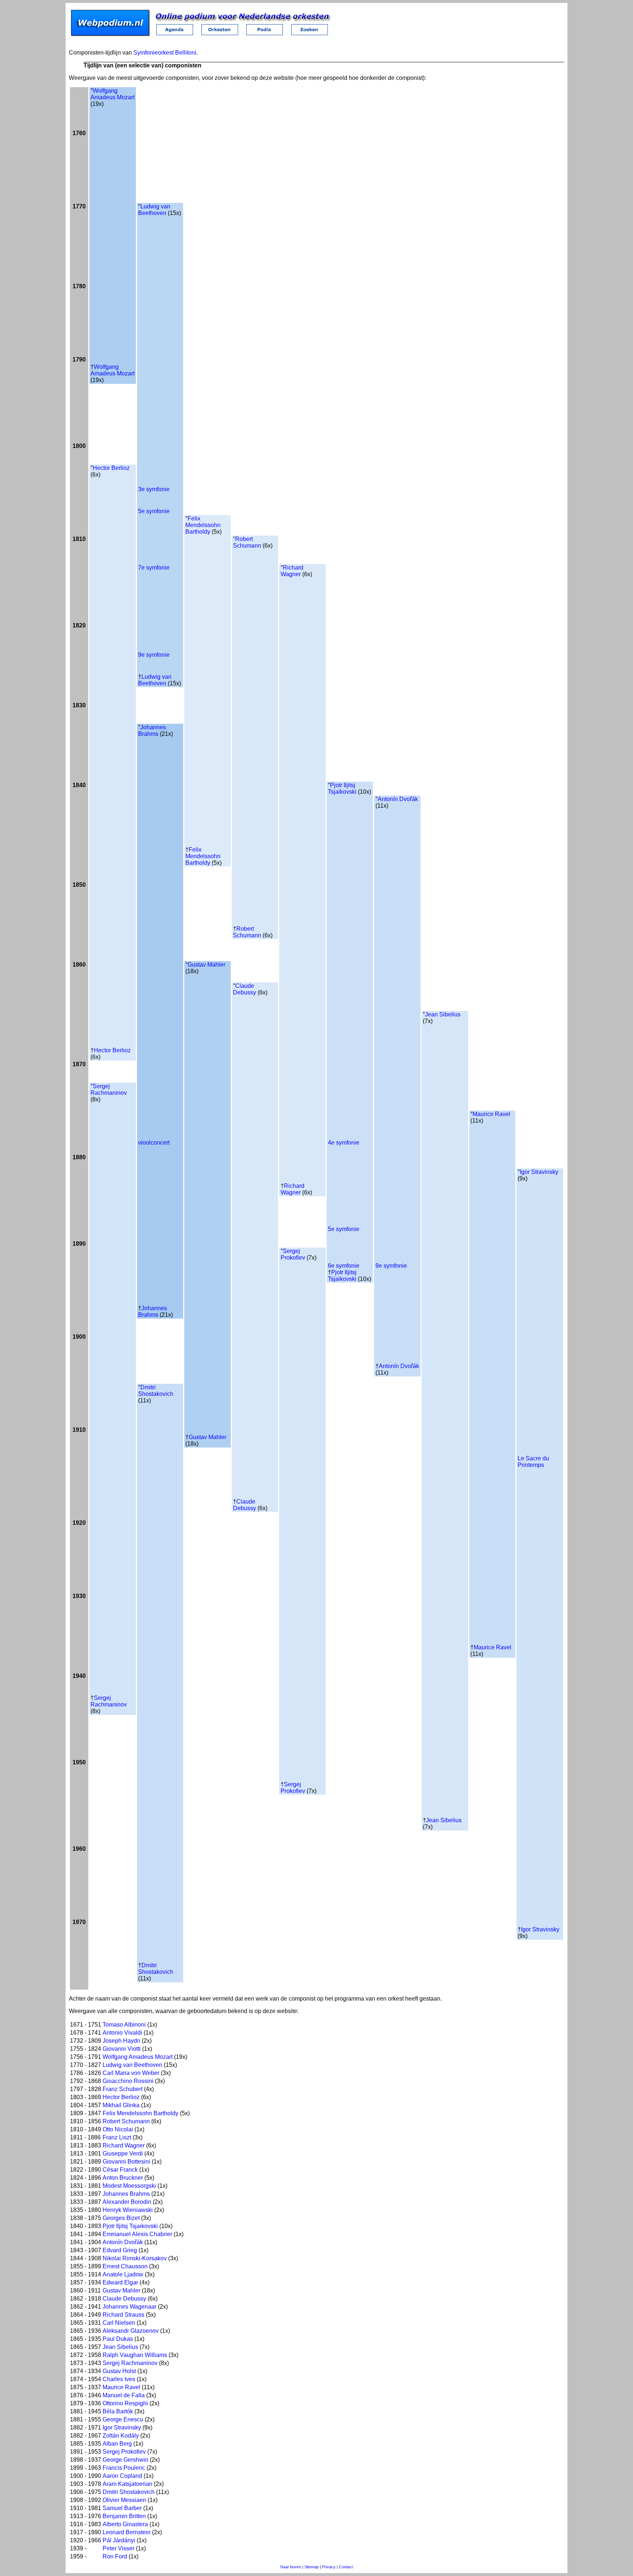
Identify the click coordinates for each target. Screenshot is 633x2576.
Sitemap (312, 2567)
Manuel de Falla (124, 2395)
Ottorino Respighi (125, 2403)
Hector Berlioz (111, 468)
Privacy (329, 2567)
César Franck (120, 2170)
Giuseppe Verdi (123, 2154)
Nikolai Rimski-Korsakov (135, 2258)
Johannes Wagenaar (129, 2307)
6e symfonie (344, 1266)
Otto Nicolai (118, 2129)
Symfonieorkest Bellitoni (165, 53)
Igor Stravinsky (539, 1172)
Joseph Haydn (121, 2041)
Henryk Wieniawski (128, 2210)
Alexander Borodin (127, 2202)
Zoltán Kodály (121, 2436)
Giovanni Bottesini (126, 2162)
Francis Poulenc (124, 2468)
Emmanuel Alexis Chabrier (137, 2234)
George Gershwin (125, 2460)
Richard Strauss (123, 2315)
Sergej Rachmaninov (109, 1089)
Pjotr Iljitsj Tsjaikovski (342, 788)
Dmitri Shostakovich (156, 1391)
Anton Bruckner (123, 2178)
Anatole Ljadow (123, 2274)
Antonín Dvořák (398, 799)
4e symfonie (344, 1143)
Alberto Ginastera (125, 2524)
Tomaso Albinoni (124, 2025)
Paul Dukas (118, 2339)
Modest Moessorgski (129, 2186)
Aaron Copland (122, 2476)
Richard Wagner (292, 571)
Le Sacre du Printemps (533, 1462)
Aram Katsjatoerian (127, 2484)
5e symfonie (154, 511)
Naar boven (291, 2567)
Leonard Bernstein (127, 2532)
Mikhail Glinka (121, 2105)
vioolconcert (154, 1143)
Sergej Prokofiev (293, 1254)
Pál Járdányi (119, 2540)
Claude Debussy (245, 989)
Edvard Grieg (120, 2250)
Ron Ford (115, 2556)
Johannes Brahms (152, 731)
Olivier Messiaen (124, 2500)
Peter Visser (119, 2548)
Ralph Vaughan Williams (135, 2355)
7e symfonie (154, 568)
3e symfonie (154, 489)
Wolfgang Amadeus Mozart (112, 94)
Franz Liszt (117, 2137)
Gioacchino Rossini (128, 2081)
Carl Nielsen (119, 2323)
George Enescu (123, 2419)
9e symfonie (154, 655)
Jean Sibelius (443, 1014)
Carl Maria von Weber (131, 2073)
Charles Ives (119, 2379)
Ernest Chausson (125, 2266)
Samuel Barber (122, 2508)
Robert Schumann (247, 542)
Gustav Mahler (206, 965)
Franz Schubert (123, 2089)
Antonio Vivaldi (122, 2033)
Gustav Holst (119, 2371)
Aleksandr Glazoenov (131, 2331)
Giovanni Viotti (122, 2049)
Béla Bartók (118, 2411)
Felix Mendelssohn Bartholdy (203, 525)
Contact (346, 2567)
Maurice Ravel (491, 1114)
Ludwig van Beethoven (154, 210)
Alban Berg (117, 2444)
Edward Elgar (120, 2282)
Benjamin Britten (124, 2516)
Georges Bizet (121, 2218)
